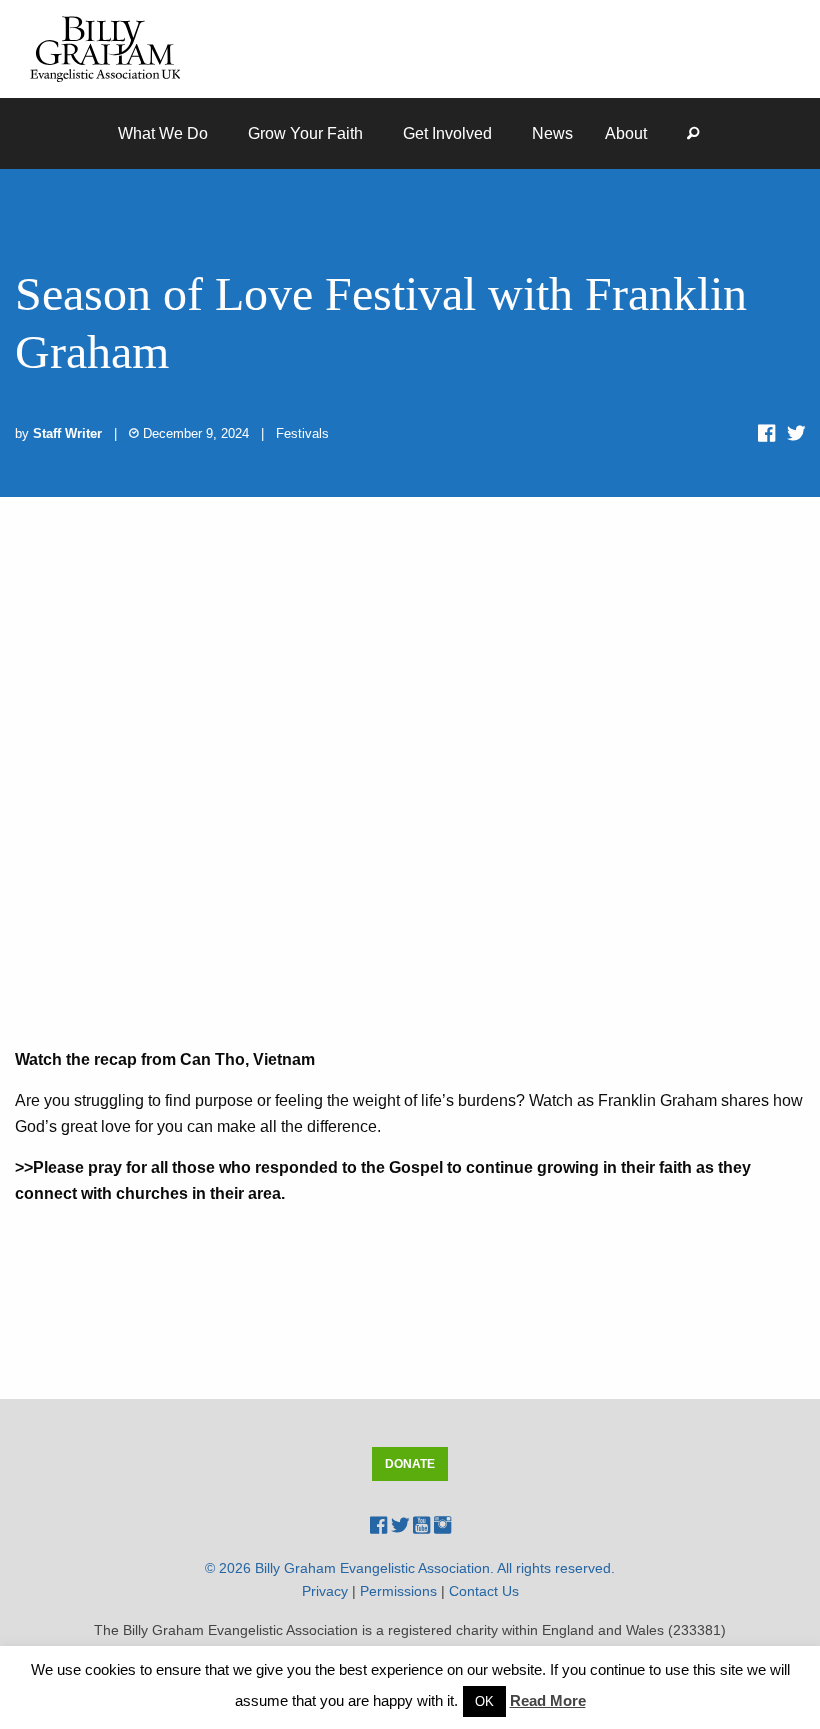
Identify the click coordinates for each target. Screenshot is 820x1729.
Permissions (398, 1591)
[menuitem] (167, 134)
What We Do (163, 133)
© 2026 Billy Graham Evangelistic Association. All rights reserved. (410, 1568)
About (626, 133)
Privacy (325, 1591)
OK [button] (484, 1701)
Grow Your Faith (305, 133)
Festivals (302, 433)
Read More (548, 1700)
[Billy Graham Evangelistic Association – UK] (105, 47)
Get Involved (447, 133)
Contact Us (484, 1591)
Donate (410, 1464)
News (552, 133)
